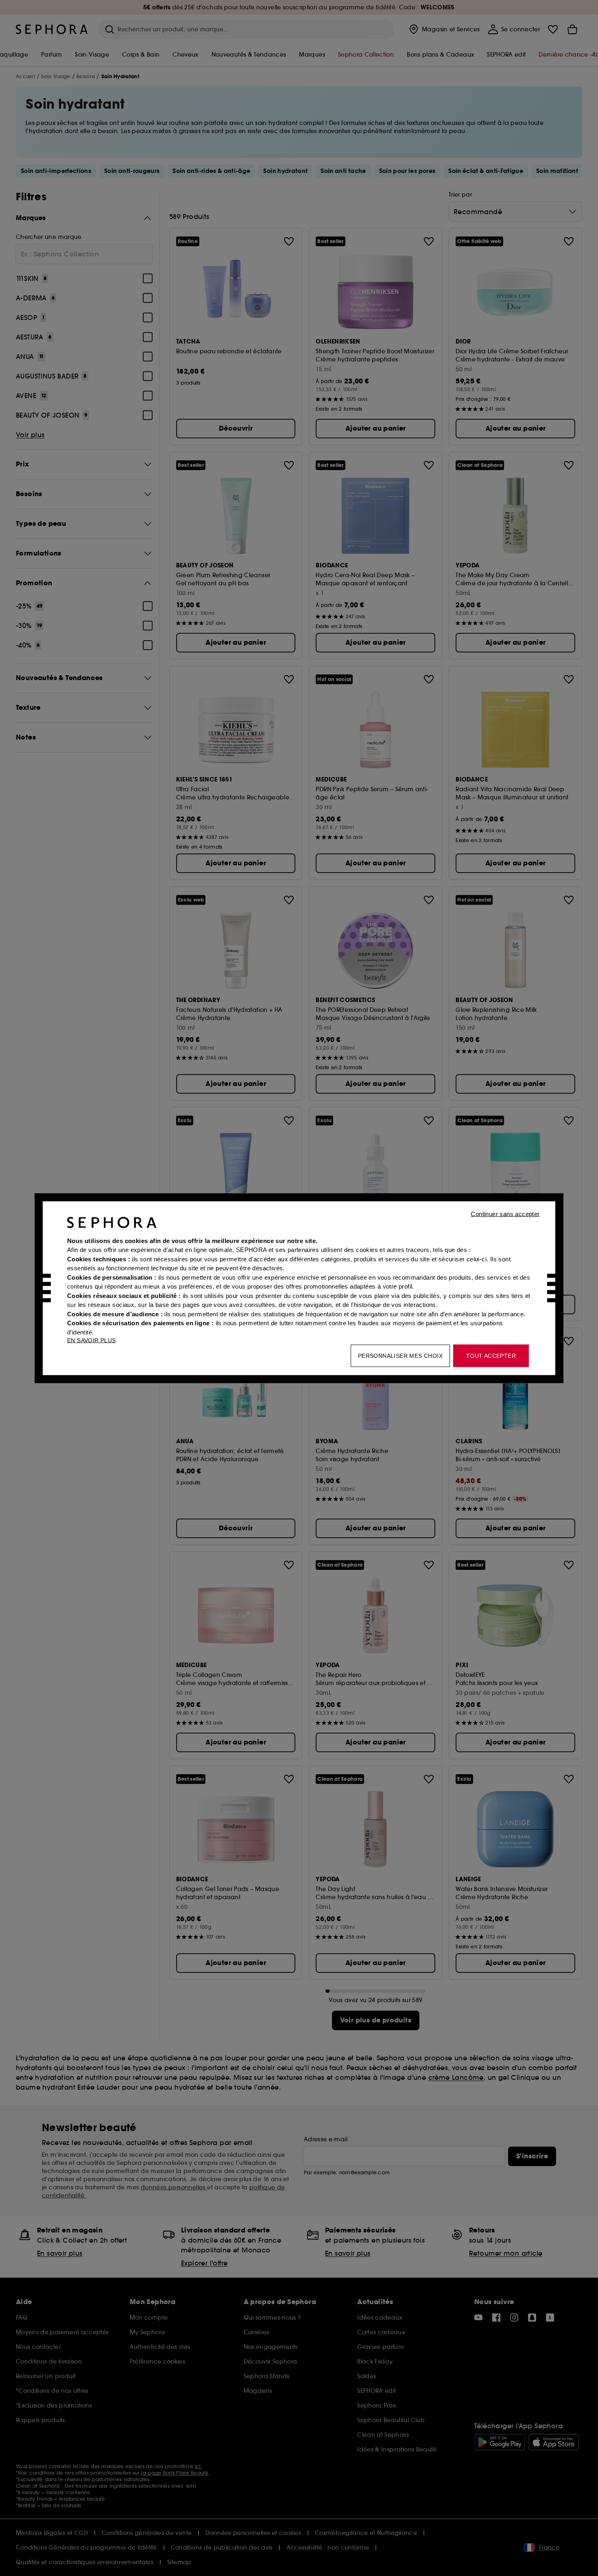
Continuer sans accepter (505, 1214)
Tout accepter (491, 1355)
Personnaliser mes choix (400, 1355)
